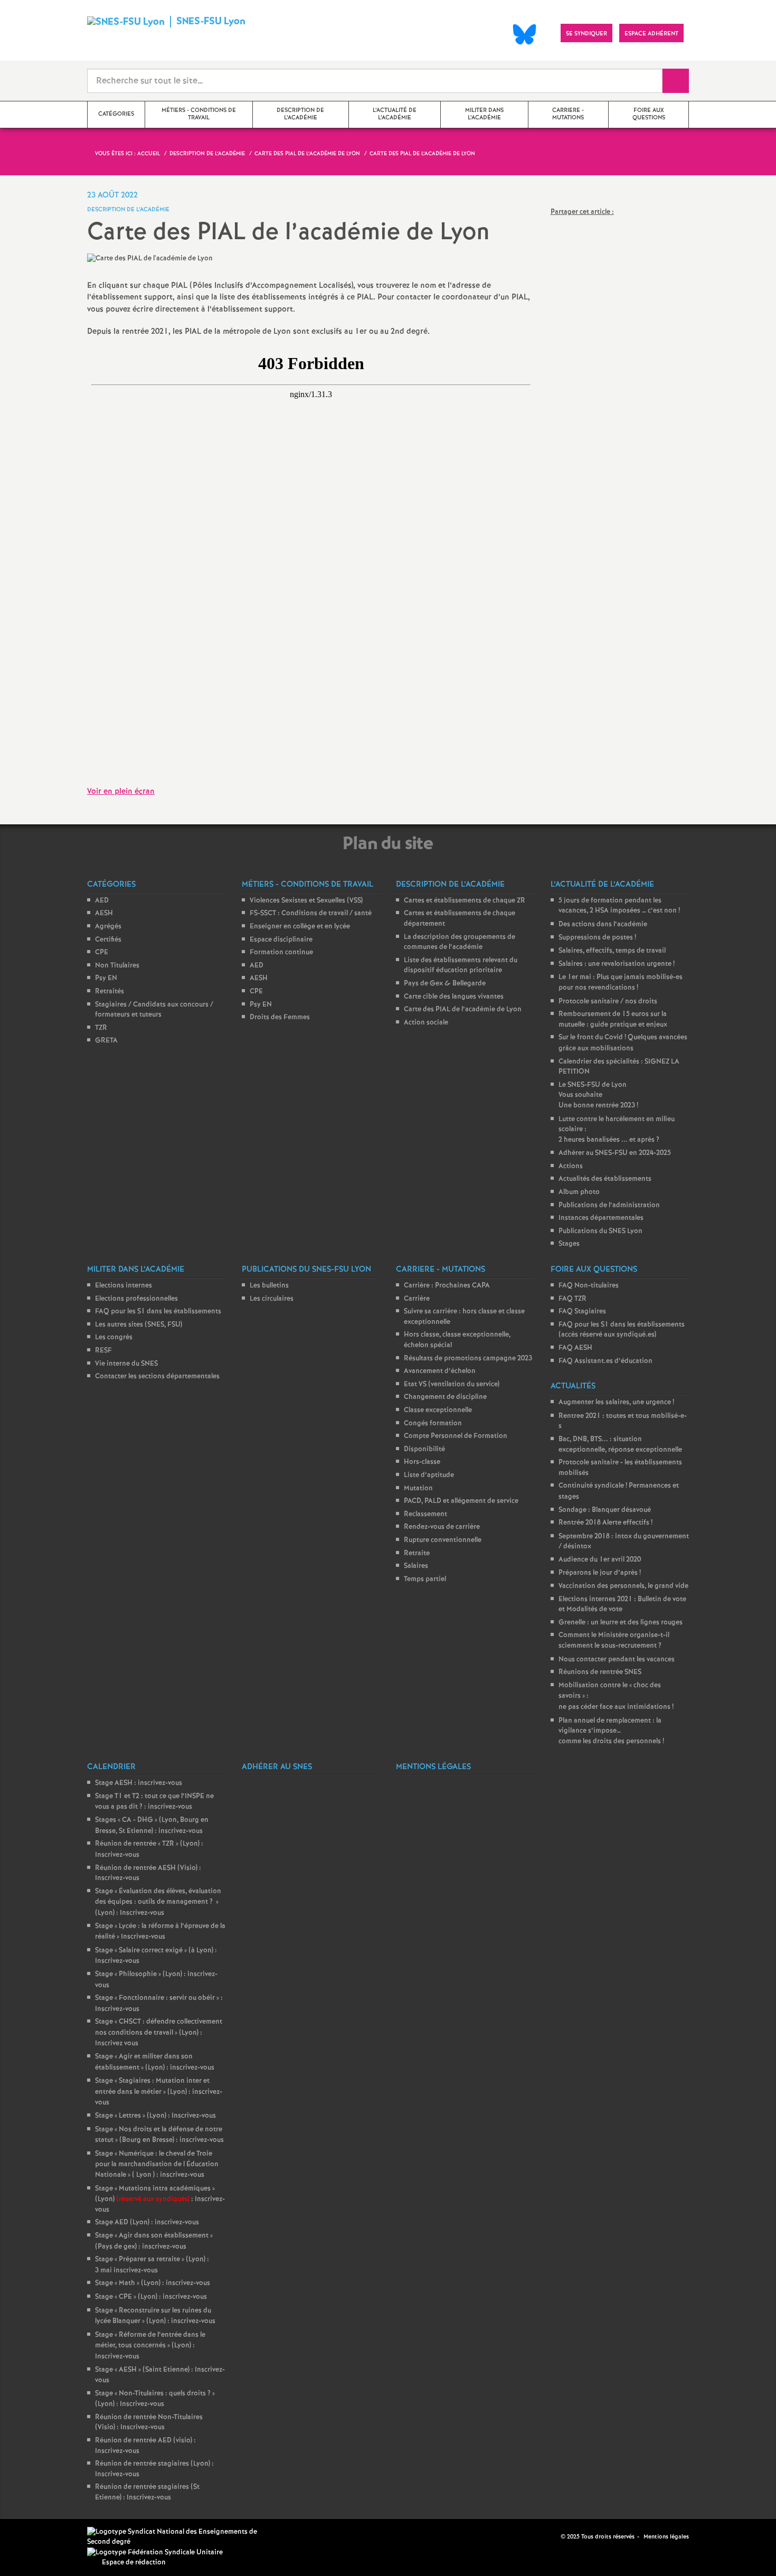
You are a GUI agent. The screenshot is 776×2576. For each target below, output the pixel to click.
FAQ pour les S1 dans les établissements (158, 1311)
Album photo (579, 1192)
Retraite (417, 1553)
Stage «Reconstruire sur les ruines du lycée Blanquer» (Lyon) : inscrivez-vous (155, 2316)
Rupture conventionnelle (443, 1540)
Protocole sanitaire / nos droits (608, 1002)
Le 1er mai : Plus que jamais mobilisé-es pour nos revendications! (621, 983)
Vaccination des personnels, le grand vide (623, 1586)
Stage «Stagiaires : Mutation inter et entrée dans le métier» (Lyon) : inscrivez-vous (159, 2092)
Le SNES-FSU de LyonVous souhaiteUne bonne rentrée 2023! (598, 1095)
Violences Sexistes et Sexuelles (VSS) (306, 901)
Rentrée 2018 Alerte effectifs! (605, 1523)
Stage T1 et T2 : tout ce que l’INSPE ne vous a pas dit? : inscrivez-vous (154, 1802)
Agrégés (108, 927)
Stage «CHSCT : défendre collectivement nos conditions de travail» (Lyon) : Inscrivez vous (159, 2033)
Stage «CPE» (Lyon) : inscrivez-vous (151, 2297)
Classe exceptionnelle (438, 1410)
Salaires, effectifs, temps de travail (612, 951)
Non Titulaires (117, 966)
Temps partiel (425, 1579)
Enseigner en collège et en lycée (300, 927)
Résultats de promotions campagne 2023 (468, 1358)
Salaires (416, 1566)
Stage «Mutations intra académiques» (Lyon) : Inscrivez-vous (160, 2199)
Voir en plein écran (121, 792)
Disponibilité (424, 1449)
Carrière (417, 1299)
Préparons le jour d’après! (600, 1573)
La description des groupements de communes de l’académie (460, 942)
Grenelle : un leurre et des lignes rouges (621, 1623)
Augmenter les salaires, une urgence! (616, 1402)
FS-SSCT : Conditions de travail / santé (311, 913)
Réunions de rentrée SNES (600, 1672)
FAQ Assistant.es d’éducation (605, 1361)
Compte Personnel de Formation (456, 1436)
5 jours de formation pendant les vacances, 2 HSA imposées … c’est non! (619, 906)
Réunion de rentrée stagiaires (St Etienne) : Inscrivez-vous (147, 2492)
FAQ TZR (572, 1299)
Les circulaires (272, 1299)
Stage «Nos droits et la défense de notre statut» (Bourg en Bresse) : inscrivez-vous (159, 2135)
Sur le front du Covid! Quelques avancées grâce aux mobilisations (623, 1043)
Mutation (418, 1488)
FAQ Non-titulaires (589, 1286)
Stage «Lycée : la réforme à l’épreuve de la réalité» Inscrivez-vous (160, 1932)
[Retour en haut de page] (40, 2536)
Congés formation (433, 1423)
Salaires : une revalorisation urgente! (617, 964)
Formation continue (281, 952)
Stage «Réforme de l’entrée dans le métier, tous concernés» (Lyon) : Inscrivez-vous (150, 2346)
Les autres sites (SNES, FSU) (139, 1325)
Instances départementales (601, 1218)
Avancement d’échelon (440, 1371)
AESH (104, 913)
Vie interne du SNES (126, 1364)
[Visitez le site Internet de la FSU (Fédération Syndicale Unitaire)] (155, 2553)
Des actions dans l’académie (603, 924)
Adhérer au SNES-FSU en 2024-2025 (615, 1153)
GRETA (106, 1041)
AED (102, 901)
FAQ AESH (575, 1348)
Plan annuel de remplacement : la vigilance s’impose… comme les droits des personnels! (611, 1731)
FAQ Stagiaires (582, 1311)
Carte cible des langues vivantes (454, 997)
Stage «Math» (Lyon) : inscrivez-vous (153, 2283)
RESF (103, 1351)
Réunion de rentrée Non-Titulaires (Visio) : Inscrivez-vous (149, 2423)
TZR (101, 1028)
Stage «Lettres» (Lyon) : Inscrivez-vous (155, 2116)
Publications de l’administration (609, 1205)
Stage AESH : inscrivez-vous (139, 1783)
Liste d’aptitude (429, 1475)
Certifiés (108, 940)
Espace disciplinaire (281, 940)
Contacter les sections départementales (157, 1376)
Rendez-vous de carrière (442, 1527)
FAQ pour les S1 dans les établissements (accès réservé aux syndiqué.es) (622, 1330)
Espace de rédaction (134, 2563)
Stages (569, 1244)
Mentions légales (666, 2537)
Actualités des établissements (605, 1179)
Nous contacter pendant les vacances (617, 1660)
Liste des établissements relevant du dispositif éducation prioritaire (461, 966)
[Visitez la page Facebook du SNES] (554, 2537)
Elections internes (124, 1286)
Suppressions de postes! (597, 938)
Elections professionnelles (136, 1299)
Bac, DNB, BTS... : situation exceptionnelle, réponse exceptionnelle (620, 1445)
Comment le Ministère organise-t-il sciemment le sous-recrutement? (614, 1640)
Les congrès (114, 1337)
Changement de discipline (445, 1397)
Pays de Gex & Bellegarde (445, 984)
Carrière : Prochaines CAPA (447, 1286)
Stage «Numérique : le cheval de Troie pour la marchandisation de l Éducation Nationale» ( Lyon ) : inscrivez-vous (157, 2164)
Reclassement (425, 1514)
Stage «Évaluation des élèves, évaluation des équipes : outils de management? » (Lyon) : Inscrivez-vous (158, 1902)
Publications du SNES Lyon (600, 1231)
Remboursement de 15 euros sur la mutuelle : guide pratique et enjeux (613, 1019)
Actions (571, 1166)
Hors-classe (422, 1462)
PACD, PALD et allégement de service (461, 1501)
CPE (102, 952)
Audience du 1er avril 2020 (600, 1560)
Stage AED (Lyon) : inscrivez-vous (147, 2222)
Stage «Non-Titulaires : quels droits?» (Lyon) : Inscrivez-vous (155, 2399)
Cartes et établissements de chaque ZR (465, 901)
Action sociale (426, 1023)
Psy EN (106, 978)
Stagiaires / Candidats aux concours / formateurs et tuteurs (154, 1010)
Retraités (110, 991)
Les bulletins (269, 1286)
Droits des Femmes (280, 1017)
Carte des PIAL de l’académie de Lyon (463, 1009)
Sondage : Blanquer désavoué (605, 1510)
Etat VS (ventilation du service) (452, 1384)
